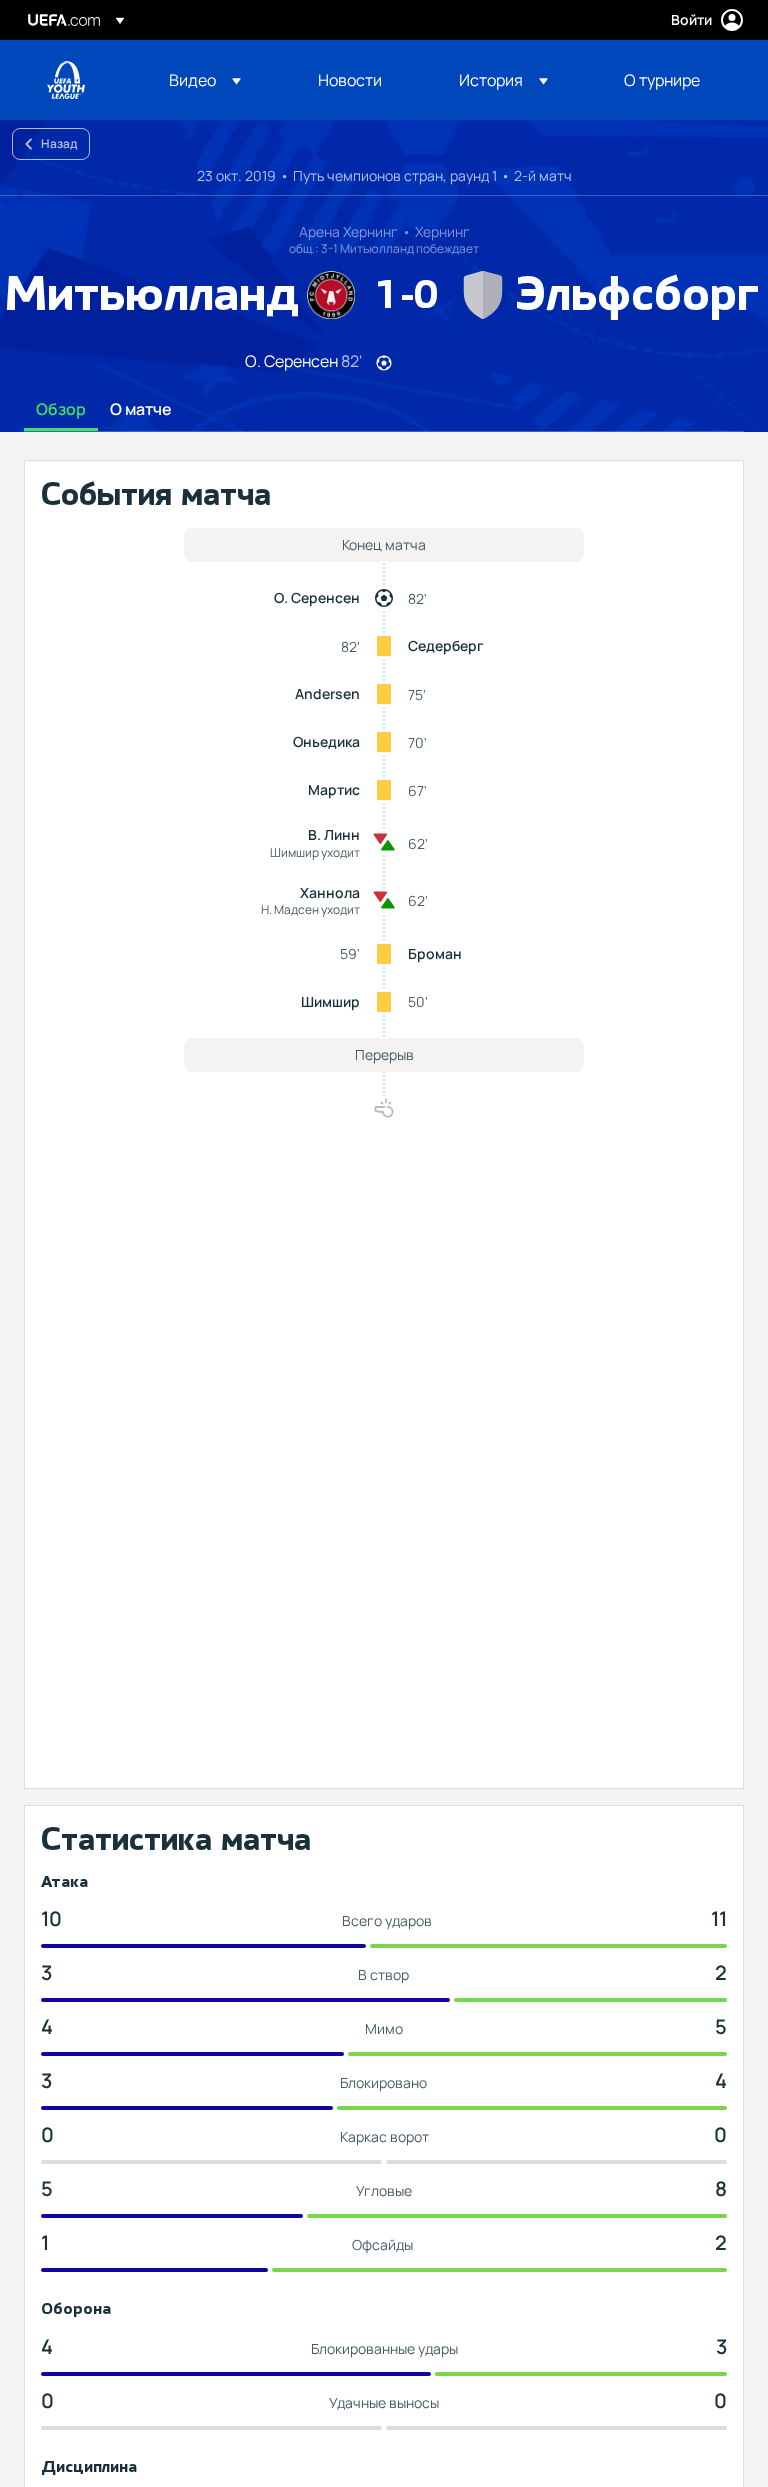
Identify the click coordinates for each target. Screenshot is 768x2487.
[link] (350, 80)
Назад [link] (59, 143)
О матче (141, 410)
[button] (205, 80)
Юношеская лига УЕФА (66, 80)
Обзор (61, 410)
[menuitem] (218, 80)
